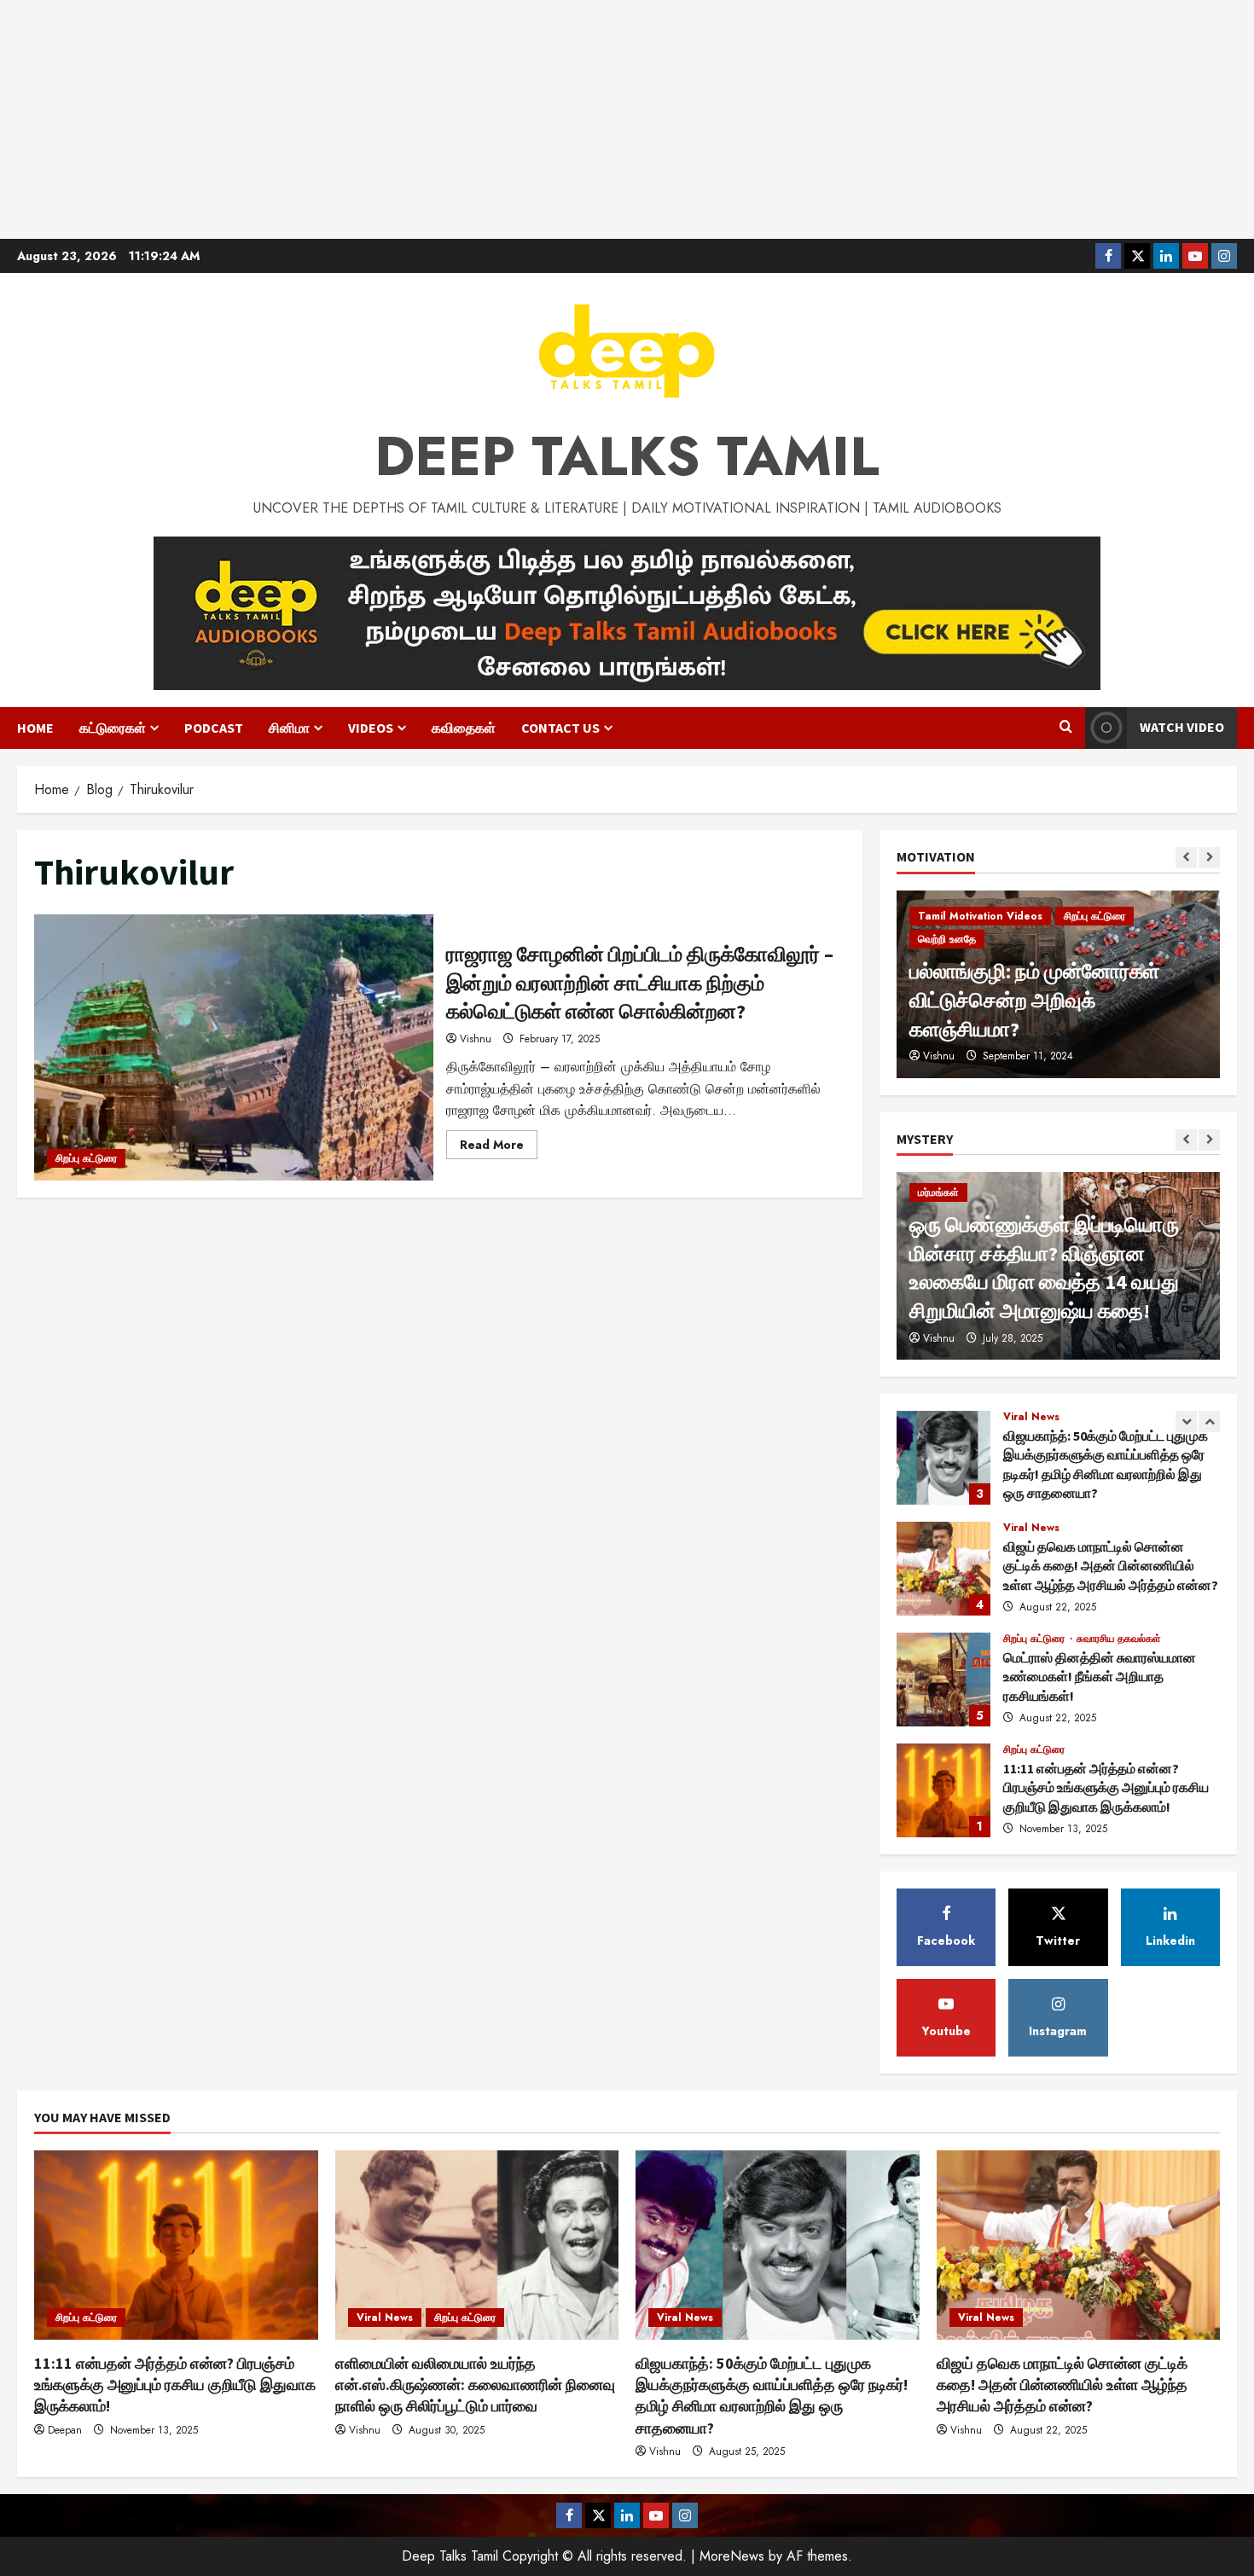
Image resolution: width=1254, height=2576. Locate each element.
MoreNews (732, 2556)
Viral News (1031, 1417)
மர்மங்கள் (938, 1192)
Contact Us (560, 728)
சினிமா (289, 728)
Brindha (940, 1056)
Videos (371, 728)
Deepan (65, 2430)
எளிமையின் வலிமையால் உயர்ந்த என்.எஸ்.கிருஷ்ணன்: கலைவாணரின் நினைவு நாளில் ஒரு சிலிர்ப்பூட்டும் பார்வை (943, 1790)
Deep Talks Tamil (627, 456)
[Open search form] (1066, 728)
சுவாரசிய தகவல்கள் (1119, 1528)
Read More (499, 1147)
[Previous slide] (1186, 858)
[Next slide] (1209, 858)
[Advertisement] (627, 119)
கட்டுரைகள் (113, 728)
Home (35, 728)
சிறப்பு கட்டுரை (86, 1158)
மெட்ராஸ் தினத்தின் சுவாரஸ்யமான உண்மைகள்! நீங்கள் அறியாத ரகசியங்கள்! (943, 1569)
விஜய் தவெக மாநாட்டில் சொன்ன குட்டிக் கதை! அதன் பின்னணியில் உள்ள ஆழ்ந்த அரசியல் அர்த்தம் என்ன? (943, 1458)
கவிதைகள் (464, 728)
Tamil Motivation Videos (980, 968)
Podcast (214, 728)
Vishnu (476, 1039)
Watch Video (1182, 727)
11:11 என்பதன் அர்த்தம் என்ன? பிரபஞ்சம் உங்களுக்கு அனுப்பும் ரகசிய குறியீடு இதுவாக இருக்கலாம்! (943, 1680)
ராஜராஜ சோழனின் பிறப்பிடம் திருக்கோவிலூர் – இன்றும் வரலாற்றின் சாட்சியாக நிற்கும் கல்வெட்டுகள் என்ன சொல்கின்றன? (234, 1047)
